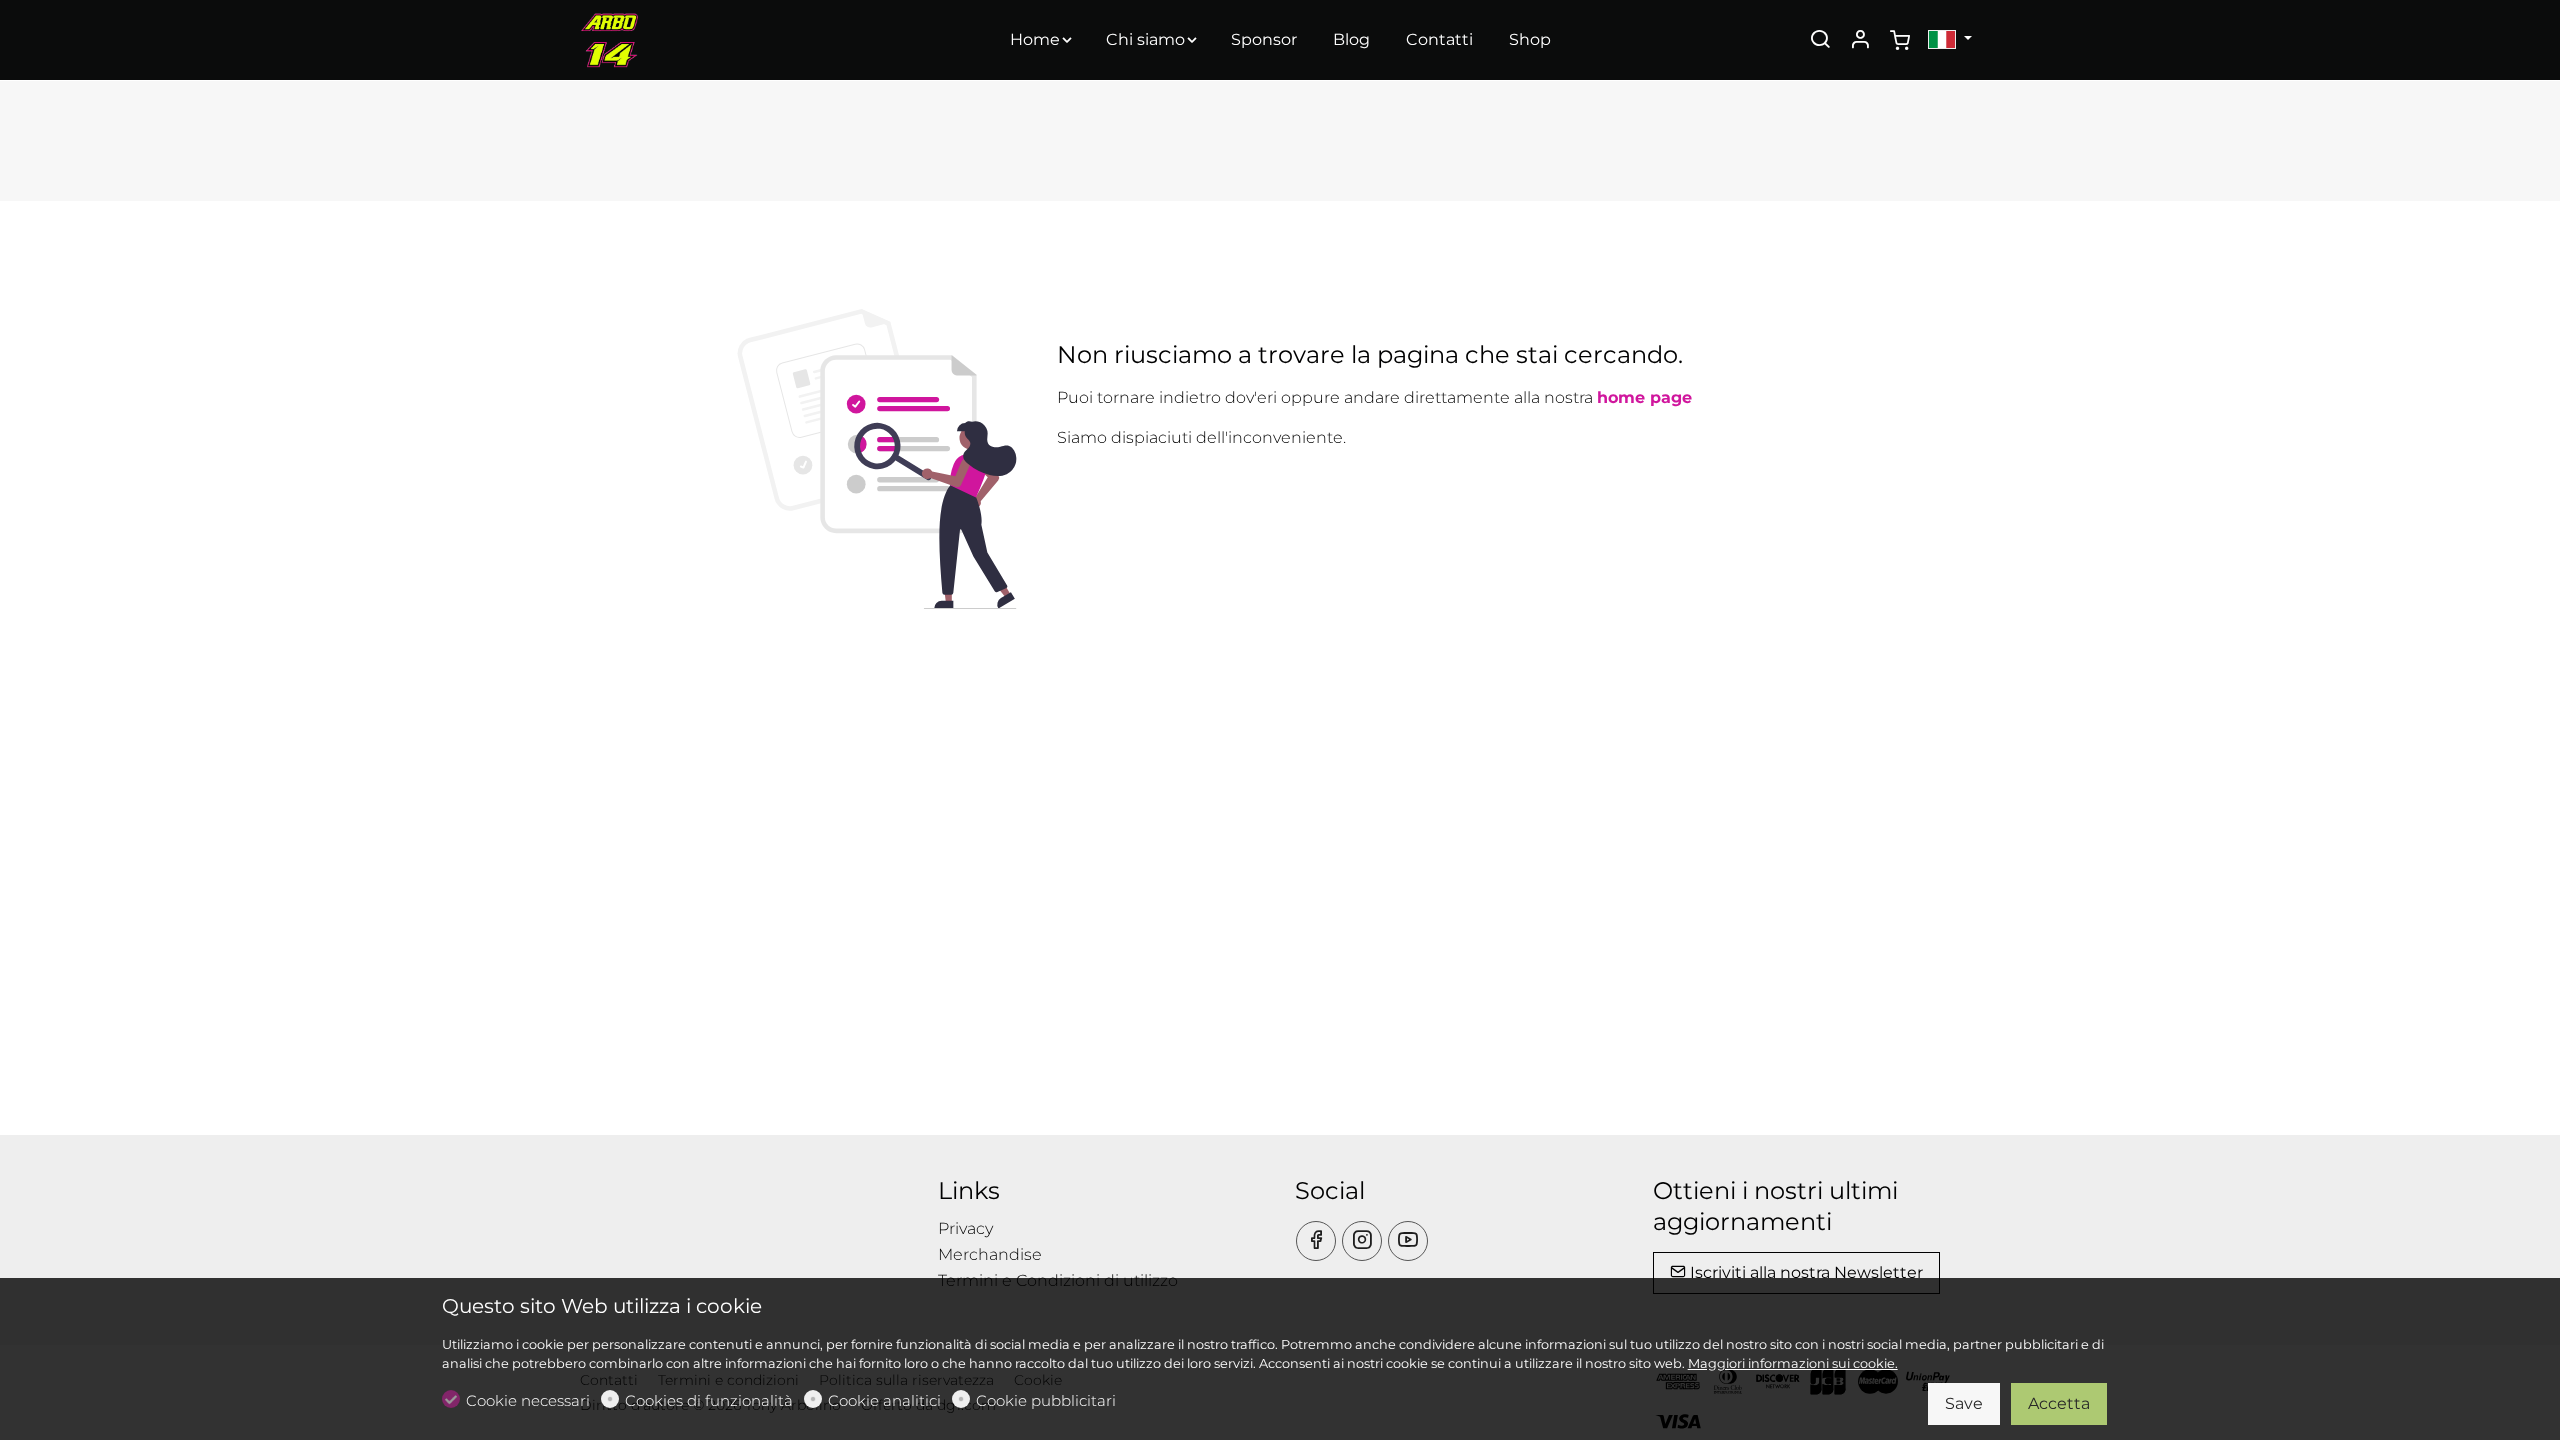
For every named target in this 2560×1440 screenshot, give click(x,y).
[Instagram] (1362, 1241)
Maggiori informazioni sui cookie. (1793, 1363)
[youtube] (1408, 1241)
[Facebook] (1316, 1241)
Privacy (965, 1228)
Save (1964, 1403)
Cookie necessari (528, 1400)
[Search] (1820, 41)
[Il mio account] (1860, 41)
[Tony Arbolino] (665, 38)
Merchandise (990, 1254)
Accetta (2059, 1403)
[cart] (1900, 41)
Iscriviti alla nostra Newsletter (1804, 1272)
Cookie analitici (884, 1400)
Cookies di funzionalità (709, 1400)
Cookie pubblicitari (1046, 1400)
